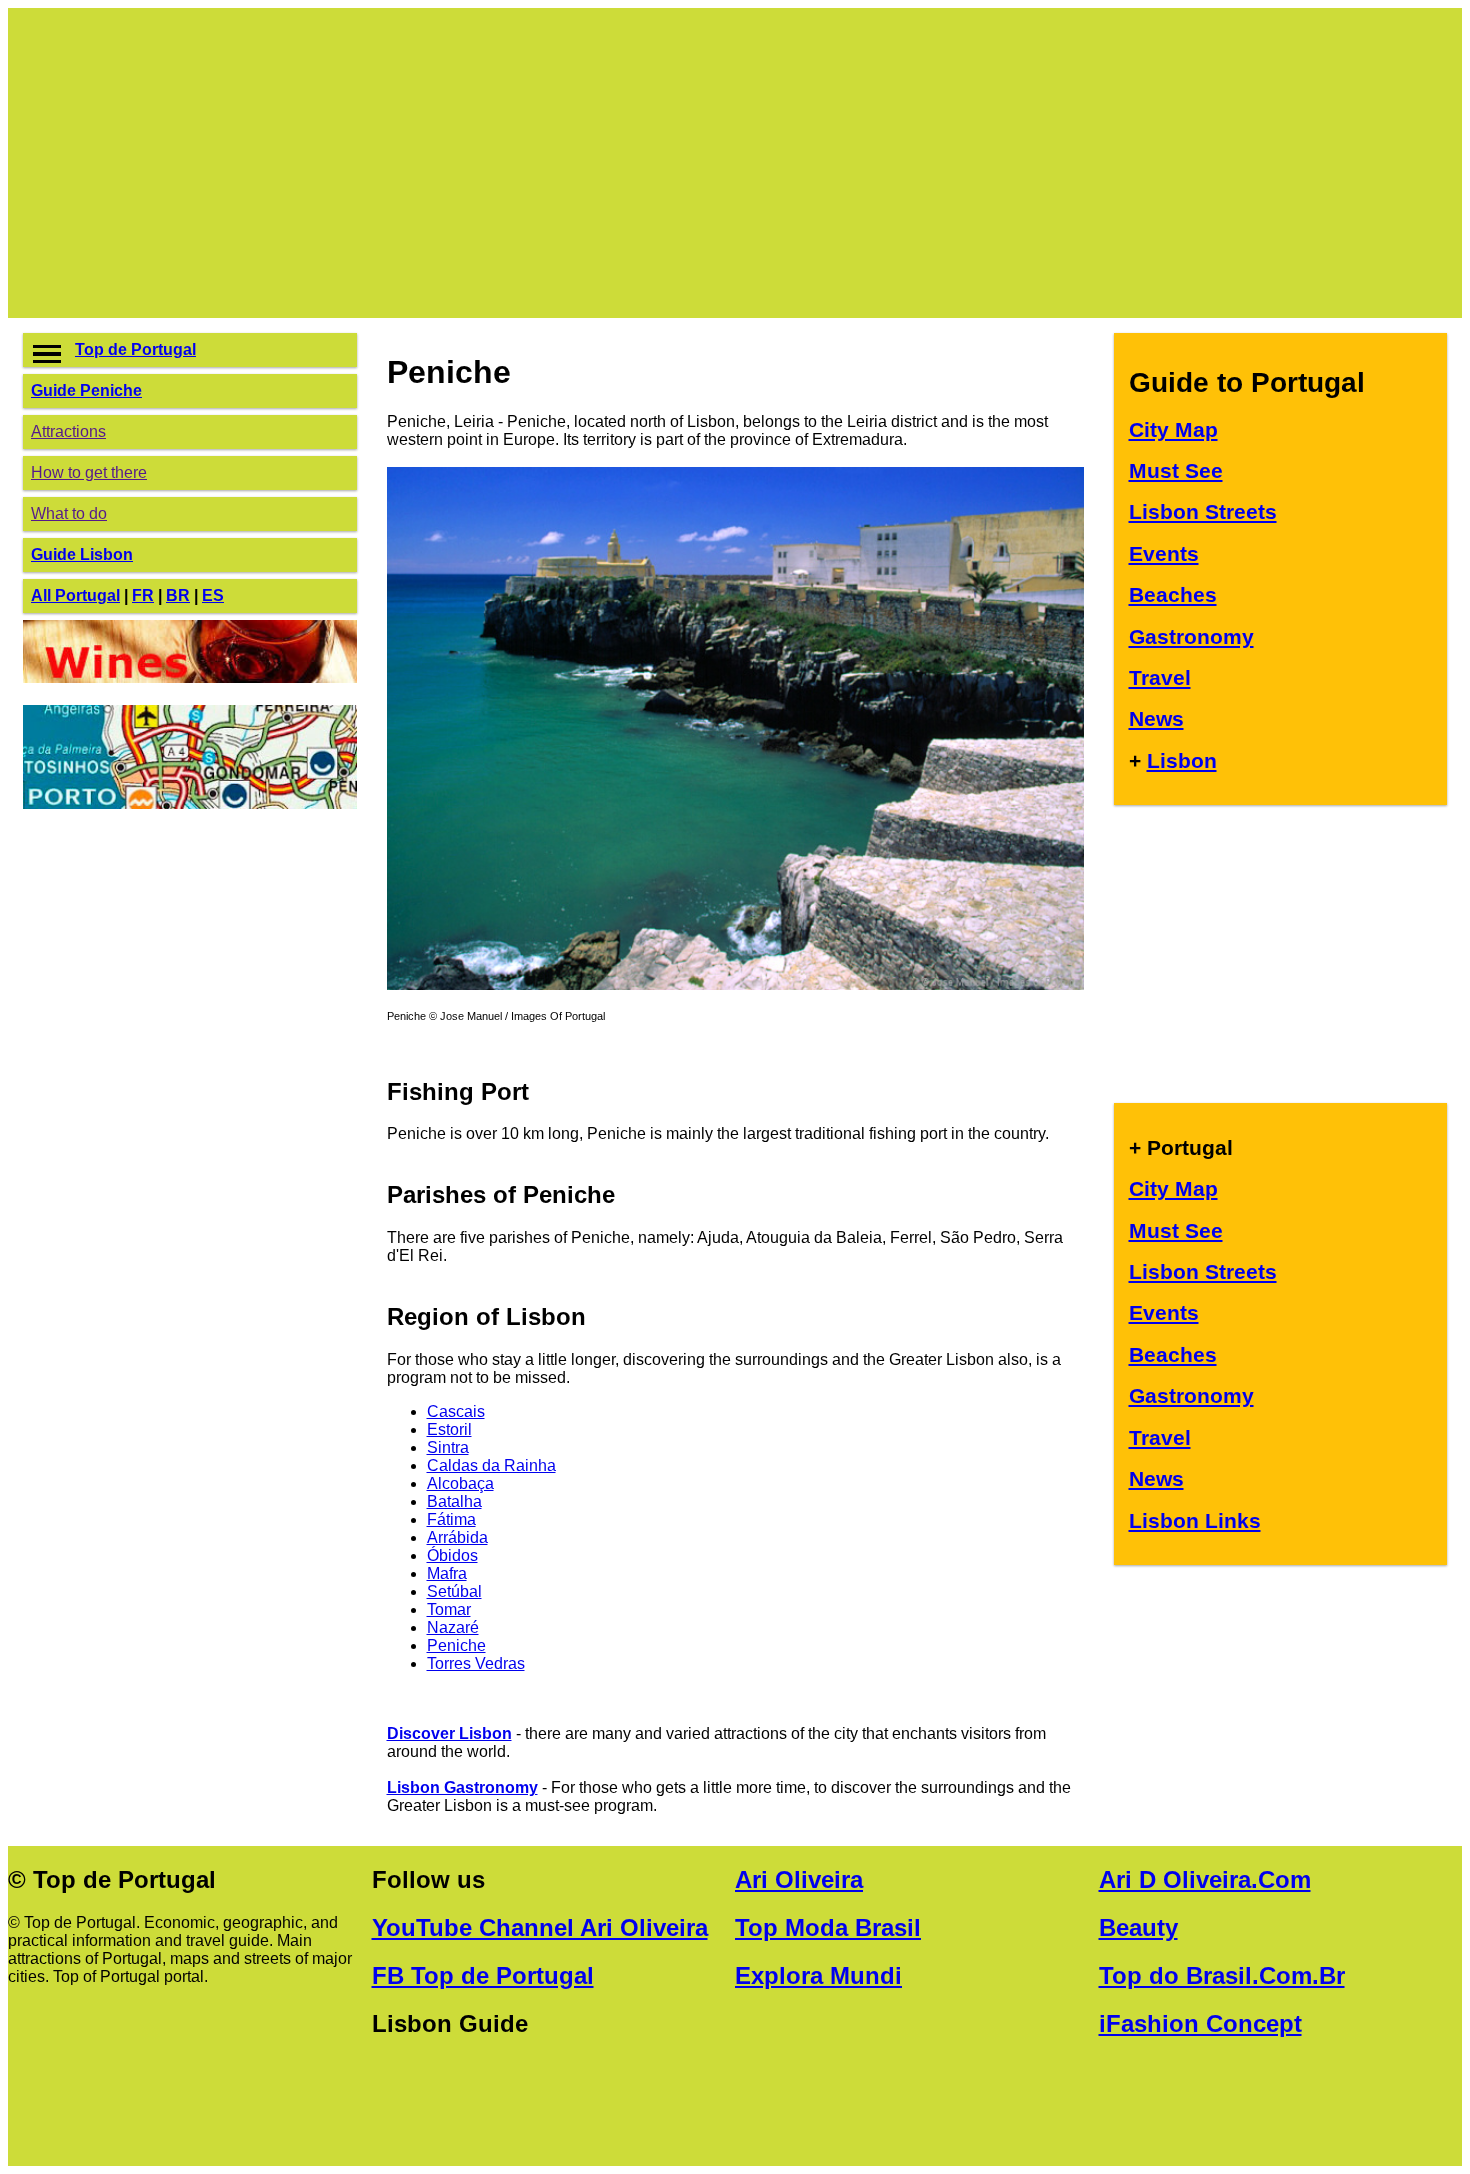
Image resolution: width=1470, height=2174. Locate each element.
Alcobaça (460, 1483)
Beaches (1173, 594)
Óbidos (452, 1555)
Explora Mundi (818, 1975)
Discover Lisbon (449, 1733)
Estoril (449, 1429)
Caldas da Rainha (491, 1465)
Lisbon (1182, 760)
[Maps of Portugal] (190, 803)
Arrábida (457, 1537)
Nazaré (453, 1627)
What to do (69, 513)
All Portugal (75, 595)
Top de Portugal (135, 349)
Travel (1160, 677)
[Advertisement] (623, 163)
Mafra (447, 1573)
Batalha (454, 1501)
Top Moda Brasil (828, 1927)
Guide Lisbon (82, 554)
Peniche (456, 1645)
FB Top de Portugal (483, 1975)
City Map (1173, 429)
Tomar (449, 1609)
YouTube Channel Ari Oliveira (540, 1927)
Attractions (68, 431)
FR (143, 595)
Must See (1176, 470)
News (1156, 718)
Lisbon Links (1195, 1520)
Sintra (448, 1447)
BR (178, 595)
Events (1164, 553)
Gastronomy (1191, 636)
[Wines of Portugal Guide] (190, 677)
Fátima (451, 1519)
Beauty (1138, 1927)
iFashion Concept (1200, 2023)
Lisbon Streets (1203, 511)
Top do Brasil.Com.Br (1222, 1975)
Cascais (456, 1411)
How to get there (89, 472)
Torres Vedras (476, 1663)
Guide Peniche (86, 390)
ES (213, 595)
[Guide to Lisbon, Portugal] (735, 984)
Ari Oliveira (799, 1879)
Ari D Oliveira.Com (1205, 1879)
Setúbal (454, 1591)
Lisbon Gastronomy (462, 1787)
